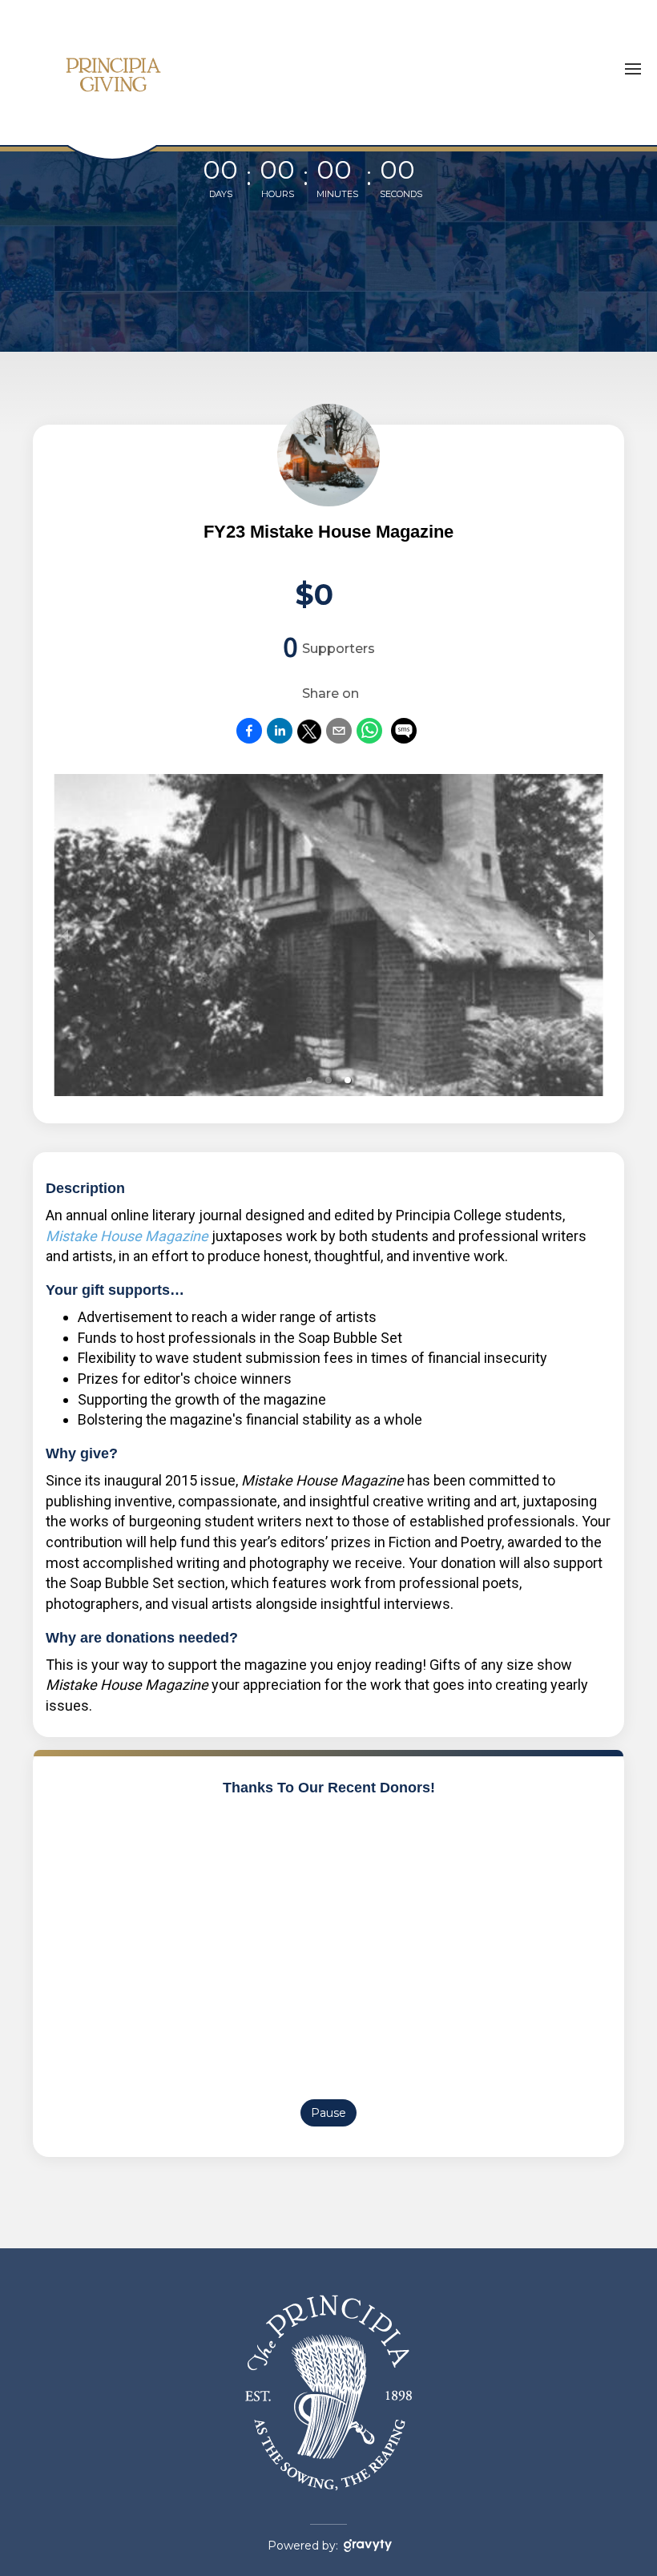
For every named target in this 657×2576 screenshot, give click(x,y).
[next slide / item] (592, 935)
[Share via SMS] (404, 734)
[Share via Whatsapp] (369, 738)
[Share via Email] (339, 738)
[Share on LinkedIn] (280, 738)
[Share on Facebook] (249, 738)
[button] (309, 1080)
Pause (328, 2113)
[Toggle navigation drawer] (633, 69)
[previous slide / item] (65, 935)
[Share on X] (309, 738)
